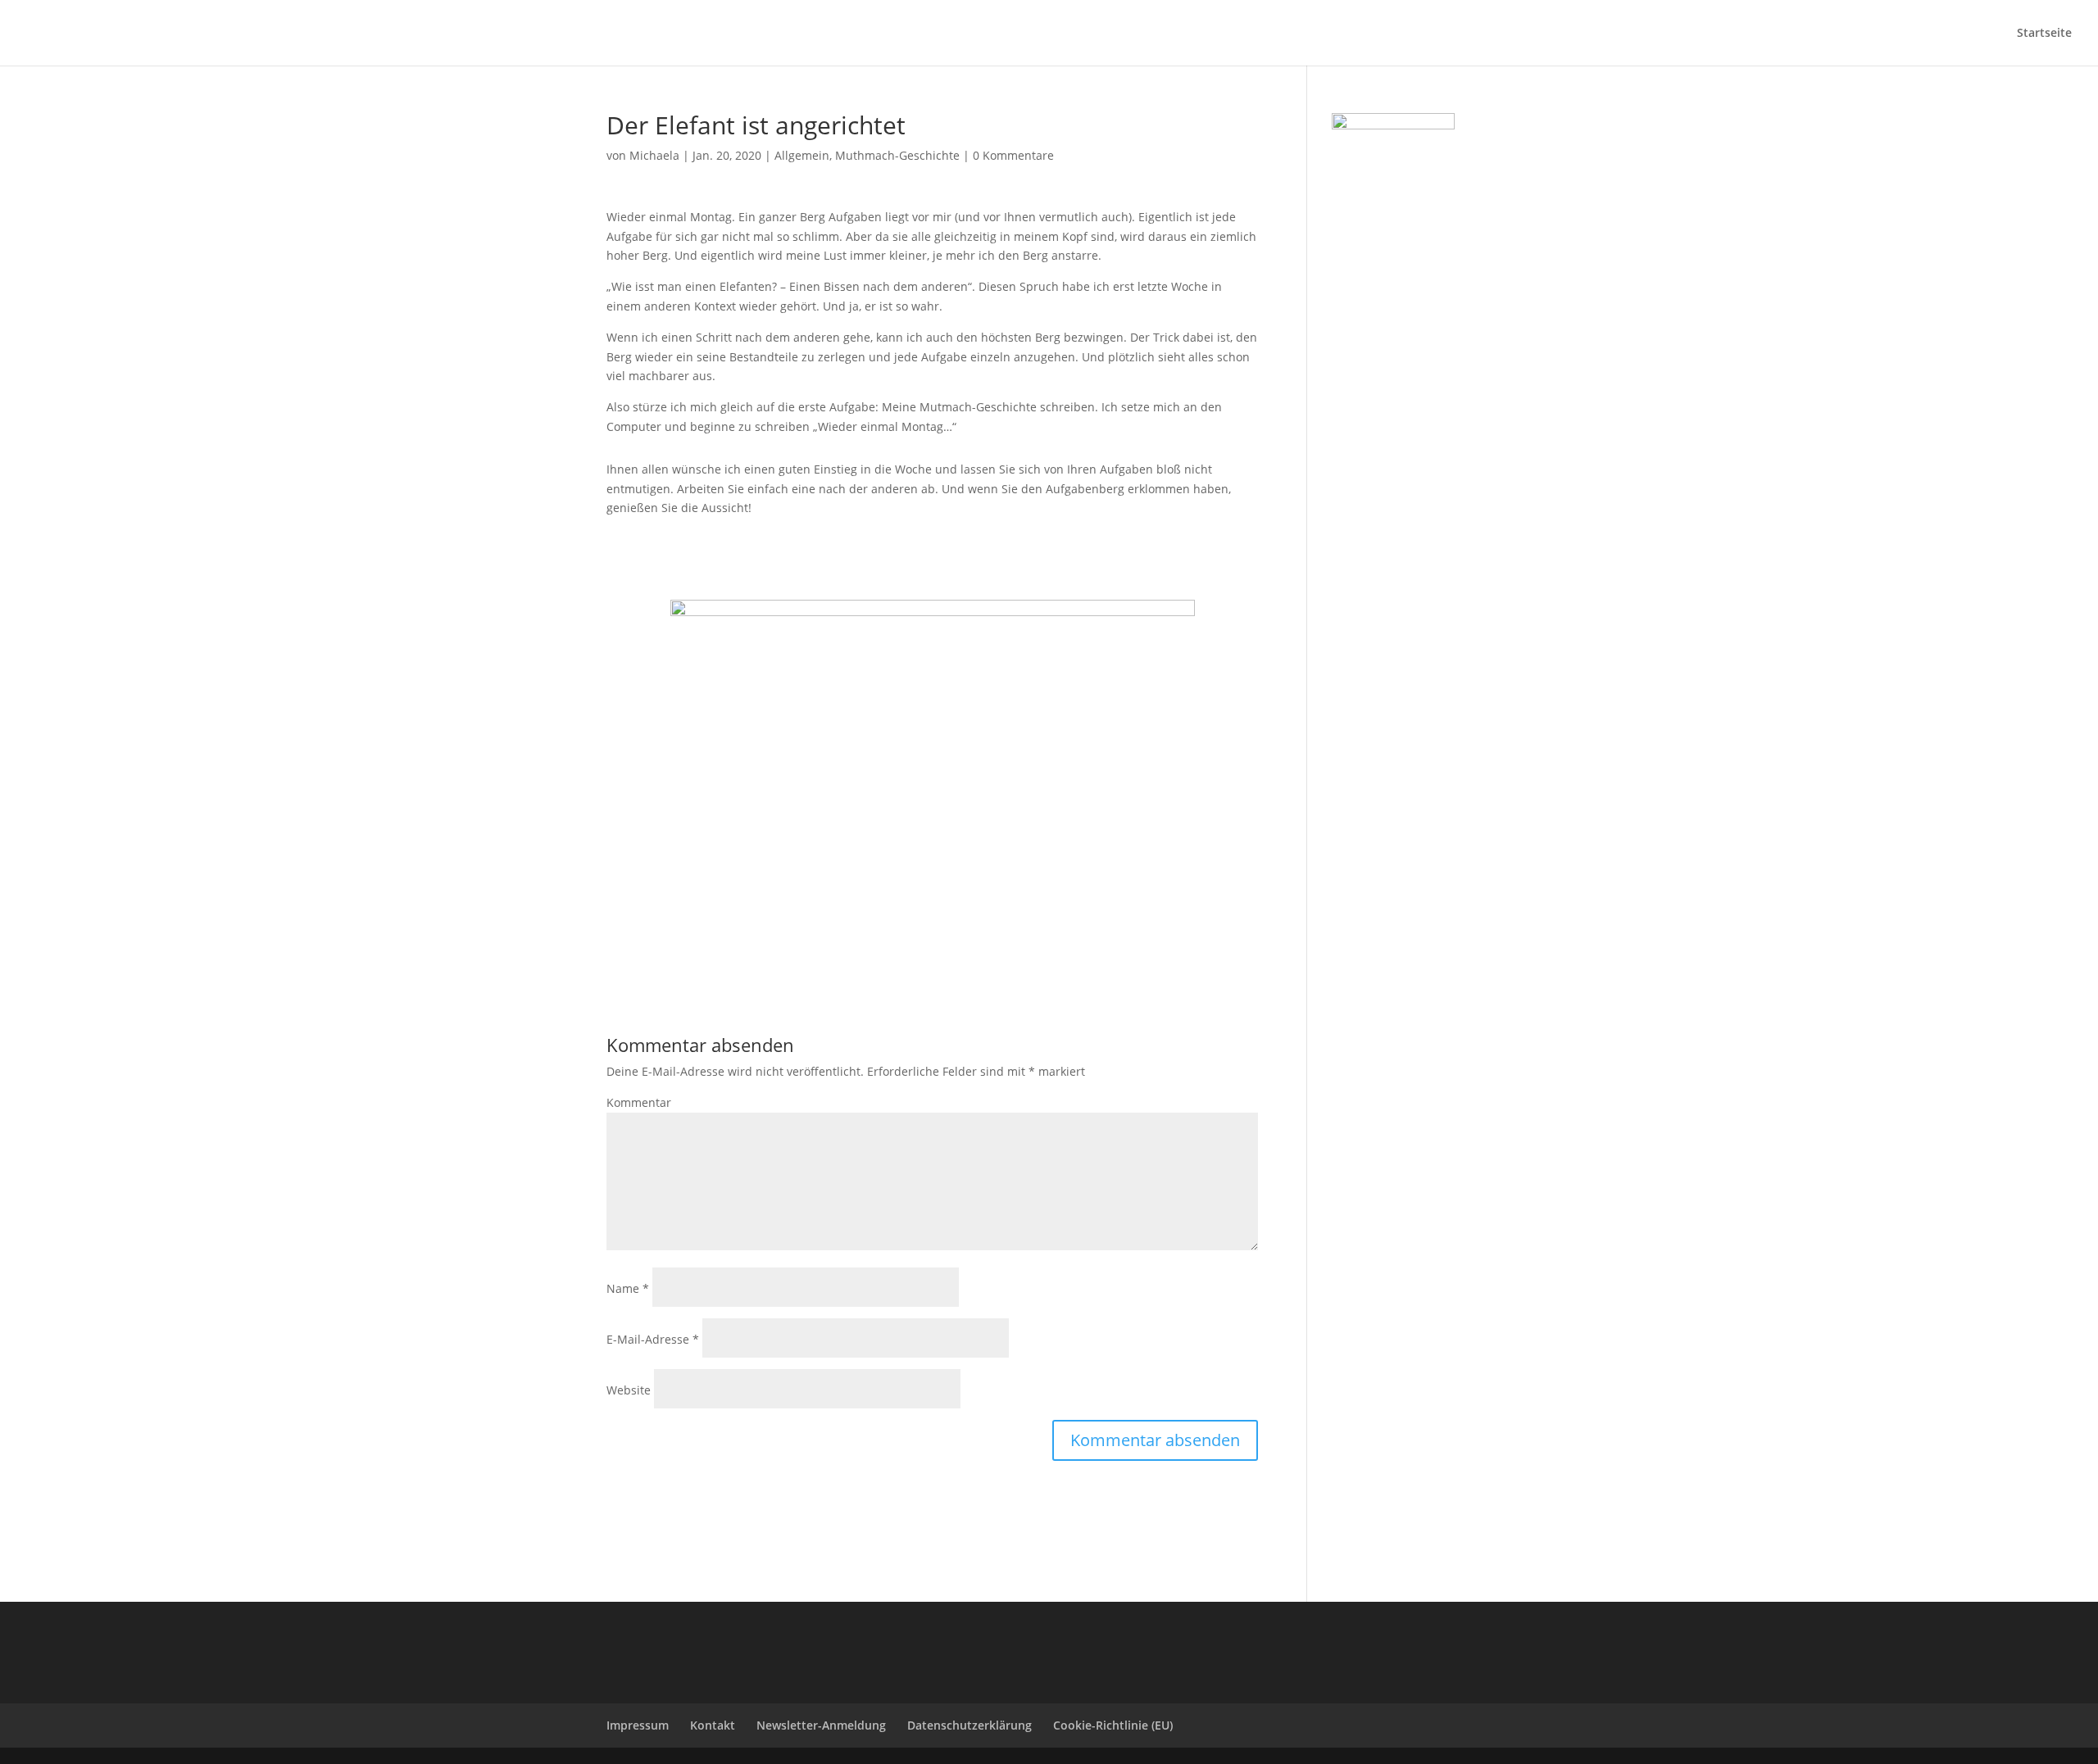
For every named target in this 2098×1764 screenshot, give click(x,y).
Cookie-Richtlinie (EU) (1113, 1725)
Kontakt (713, 1725)
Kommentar (639, 1102)
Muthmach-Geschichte (897, 155)
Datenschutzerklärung (970, 1725)
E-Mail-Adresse (653, 1339)
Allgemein (802, 155)
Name (628, 1288)
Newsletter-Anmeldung (821, 1725)
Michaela (654, 155)
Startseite (2044, 34)
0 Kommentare (1013, 155)
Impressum (638, 1725)
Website (629, 1390)
